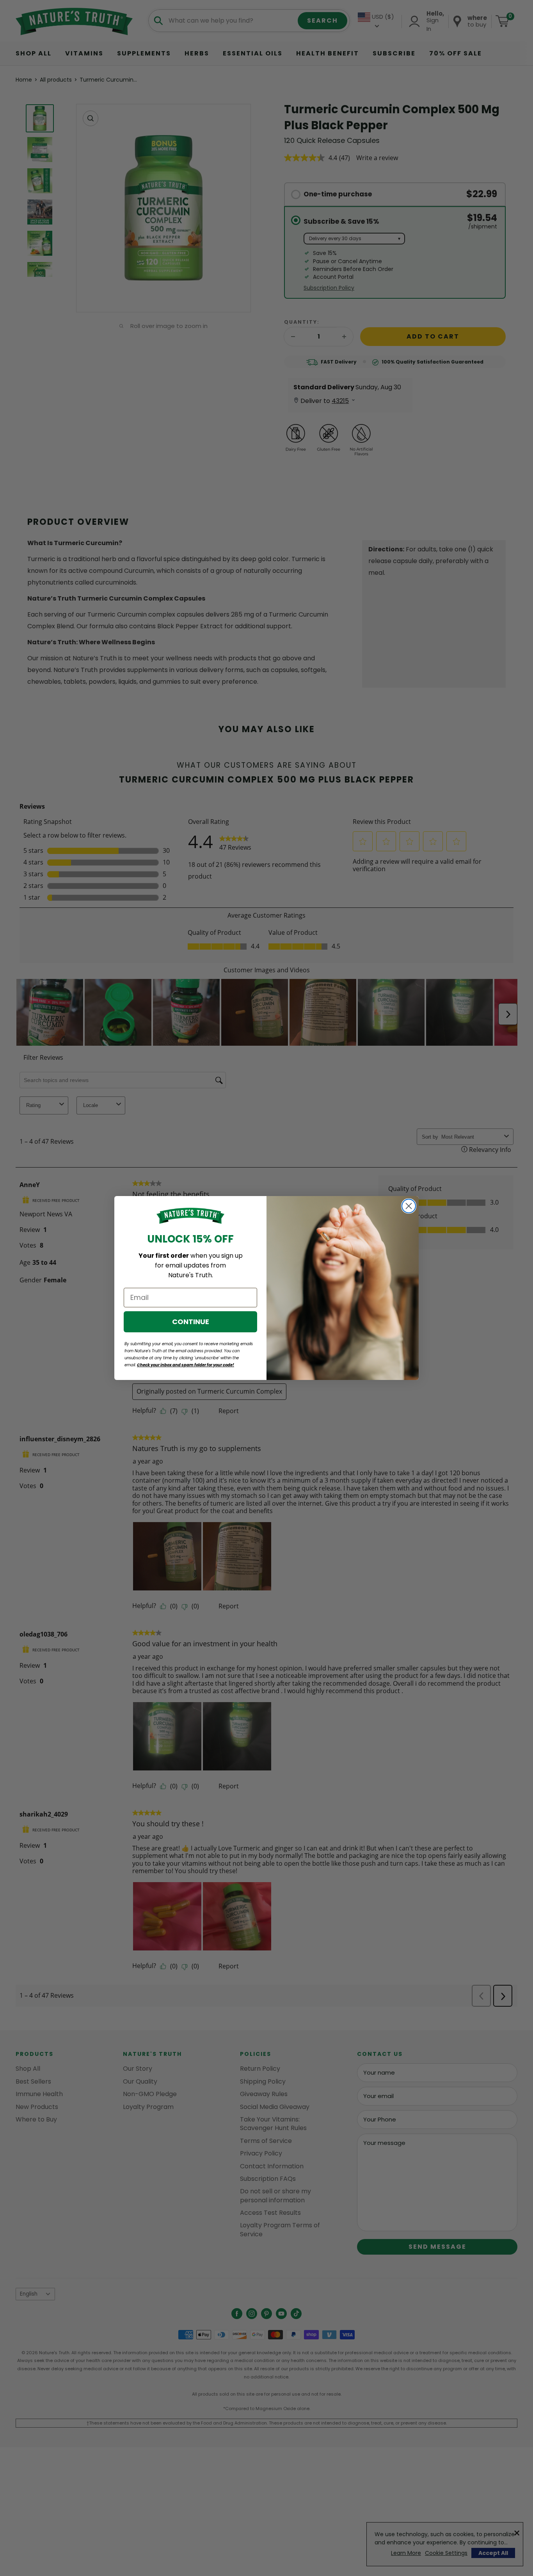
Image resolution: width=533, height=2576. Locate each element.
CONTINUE (191, 1322)
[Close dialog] (409, 1206)
